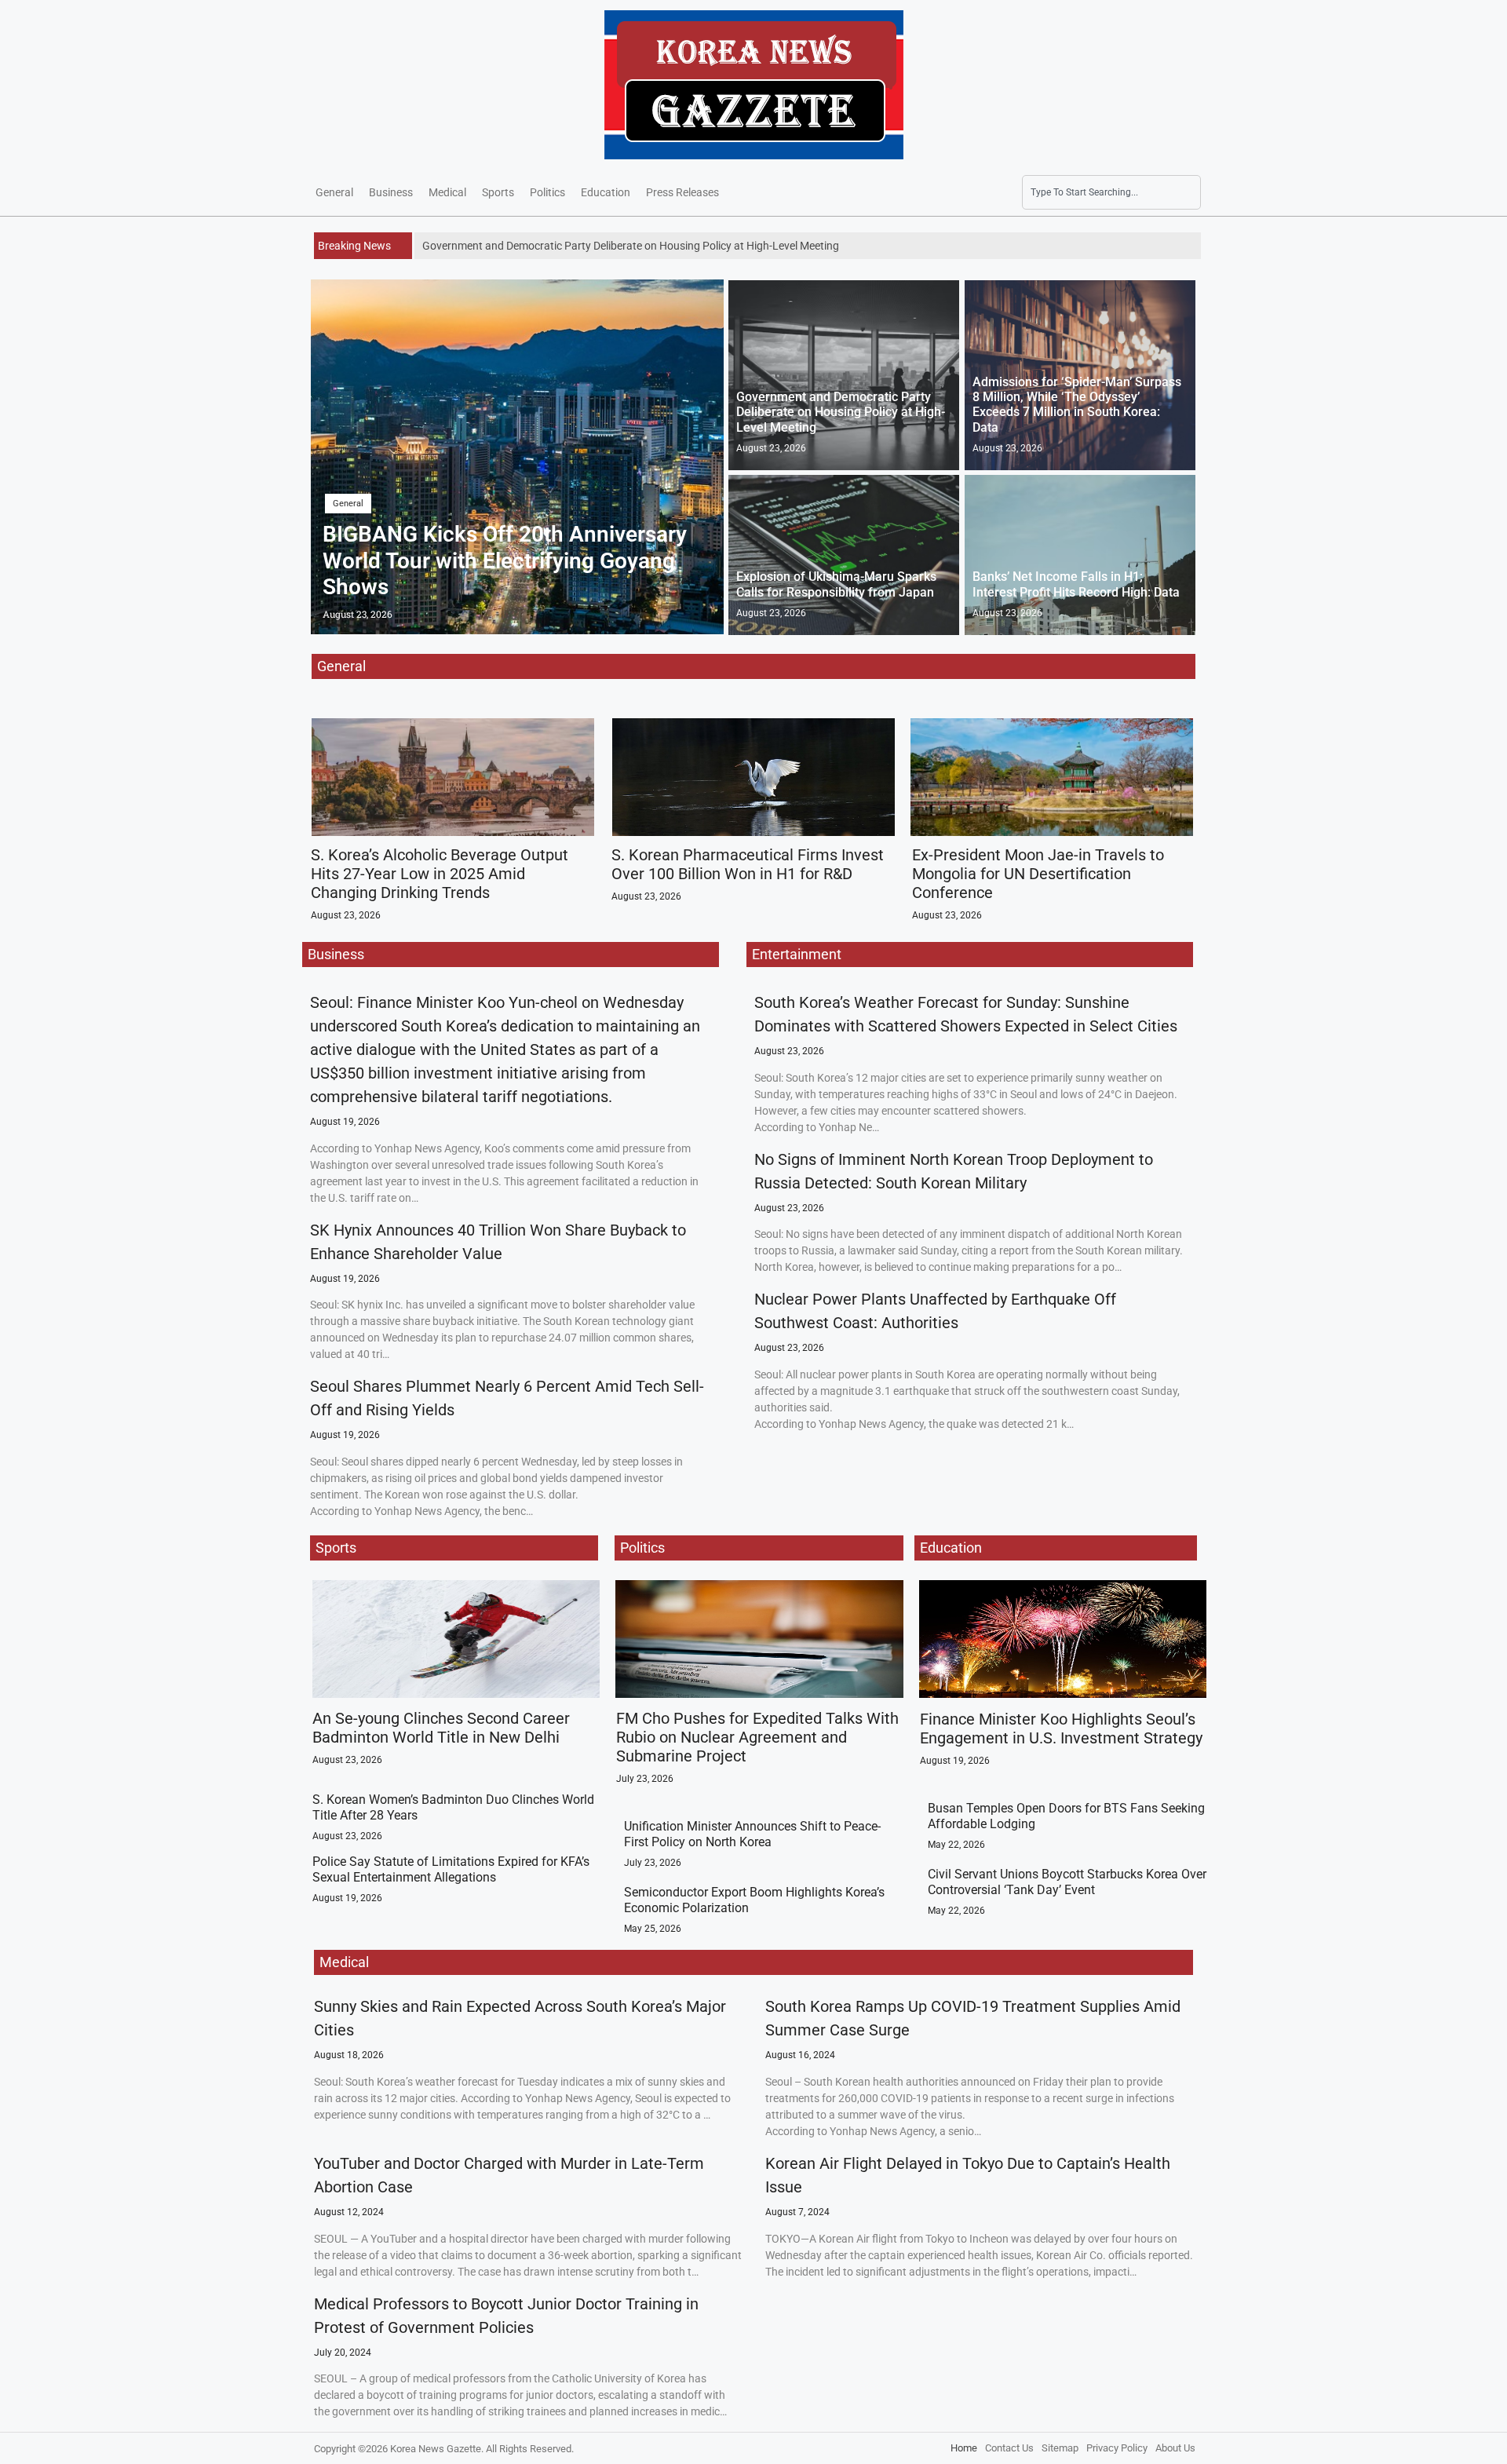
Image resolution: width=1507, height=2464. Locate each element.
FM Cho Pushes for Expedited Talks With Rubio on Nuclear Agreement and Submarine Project (757, 1737)
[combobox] (1111, 192)
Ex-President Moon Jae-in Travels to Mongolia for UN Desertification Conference (1038, 874)
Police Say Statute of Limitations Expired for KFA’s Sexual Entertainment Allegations (451, 1869)
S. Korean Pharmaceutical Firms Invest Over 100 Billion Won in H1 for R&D (748, 864)
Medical (447, 192)
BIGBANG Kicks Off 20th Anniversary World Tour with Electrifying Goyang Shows (505, 560)
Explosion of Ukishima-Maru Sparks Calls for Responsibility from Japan (836, 584)
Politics (547, 192)
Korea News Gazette (436, 2449)
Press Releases (682, 192)
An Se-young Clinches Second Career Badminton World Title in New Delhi (441, 1728)
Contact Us (1009, 2448)
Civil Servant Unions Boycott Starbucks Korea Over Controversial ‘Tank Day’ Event (1067, 1882)
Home (964, 2448)
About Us (1175, 2448)
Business (391, 192)
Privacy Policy (1117, 2448)
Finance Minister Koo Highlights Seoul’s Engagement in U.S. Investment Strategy (1061, 1728)
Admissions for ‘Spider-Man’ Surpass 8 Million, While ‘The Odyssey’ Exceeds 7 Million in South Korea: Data (1077, 405)
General (334, 192)
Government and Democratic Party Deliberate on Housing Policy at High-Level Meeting (841, 412)
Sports (498, 192)
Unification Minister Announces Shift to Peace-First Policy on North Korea (752, 1834)
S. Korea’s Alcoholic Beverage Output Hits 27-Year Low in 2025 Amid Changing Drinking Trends (440, 874)
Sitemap (1060, 2448)
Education (606, 192)
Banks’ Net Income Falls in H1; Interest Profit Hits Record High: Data (1076, 584)
